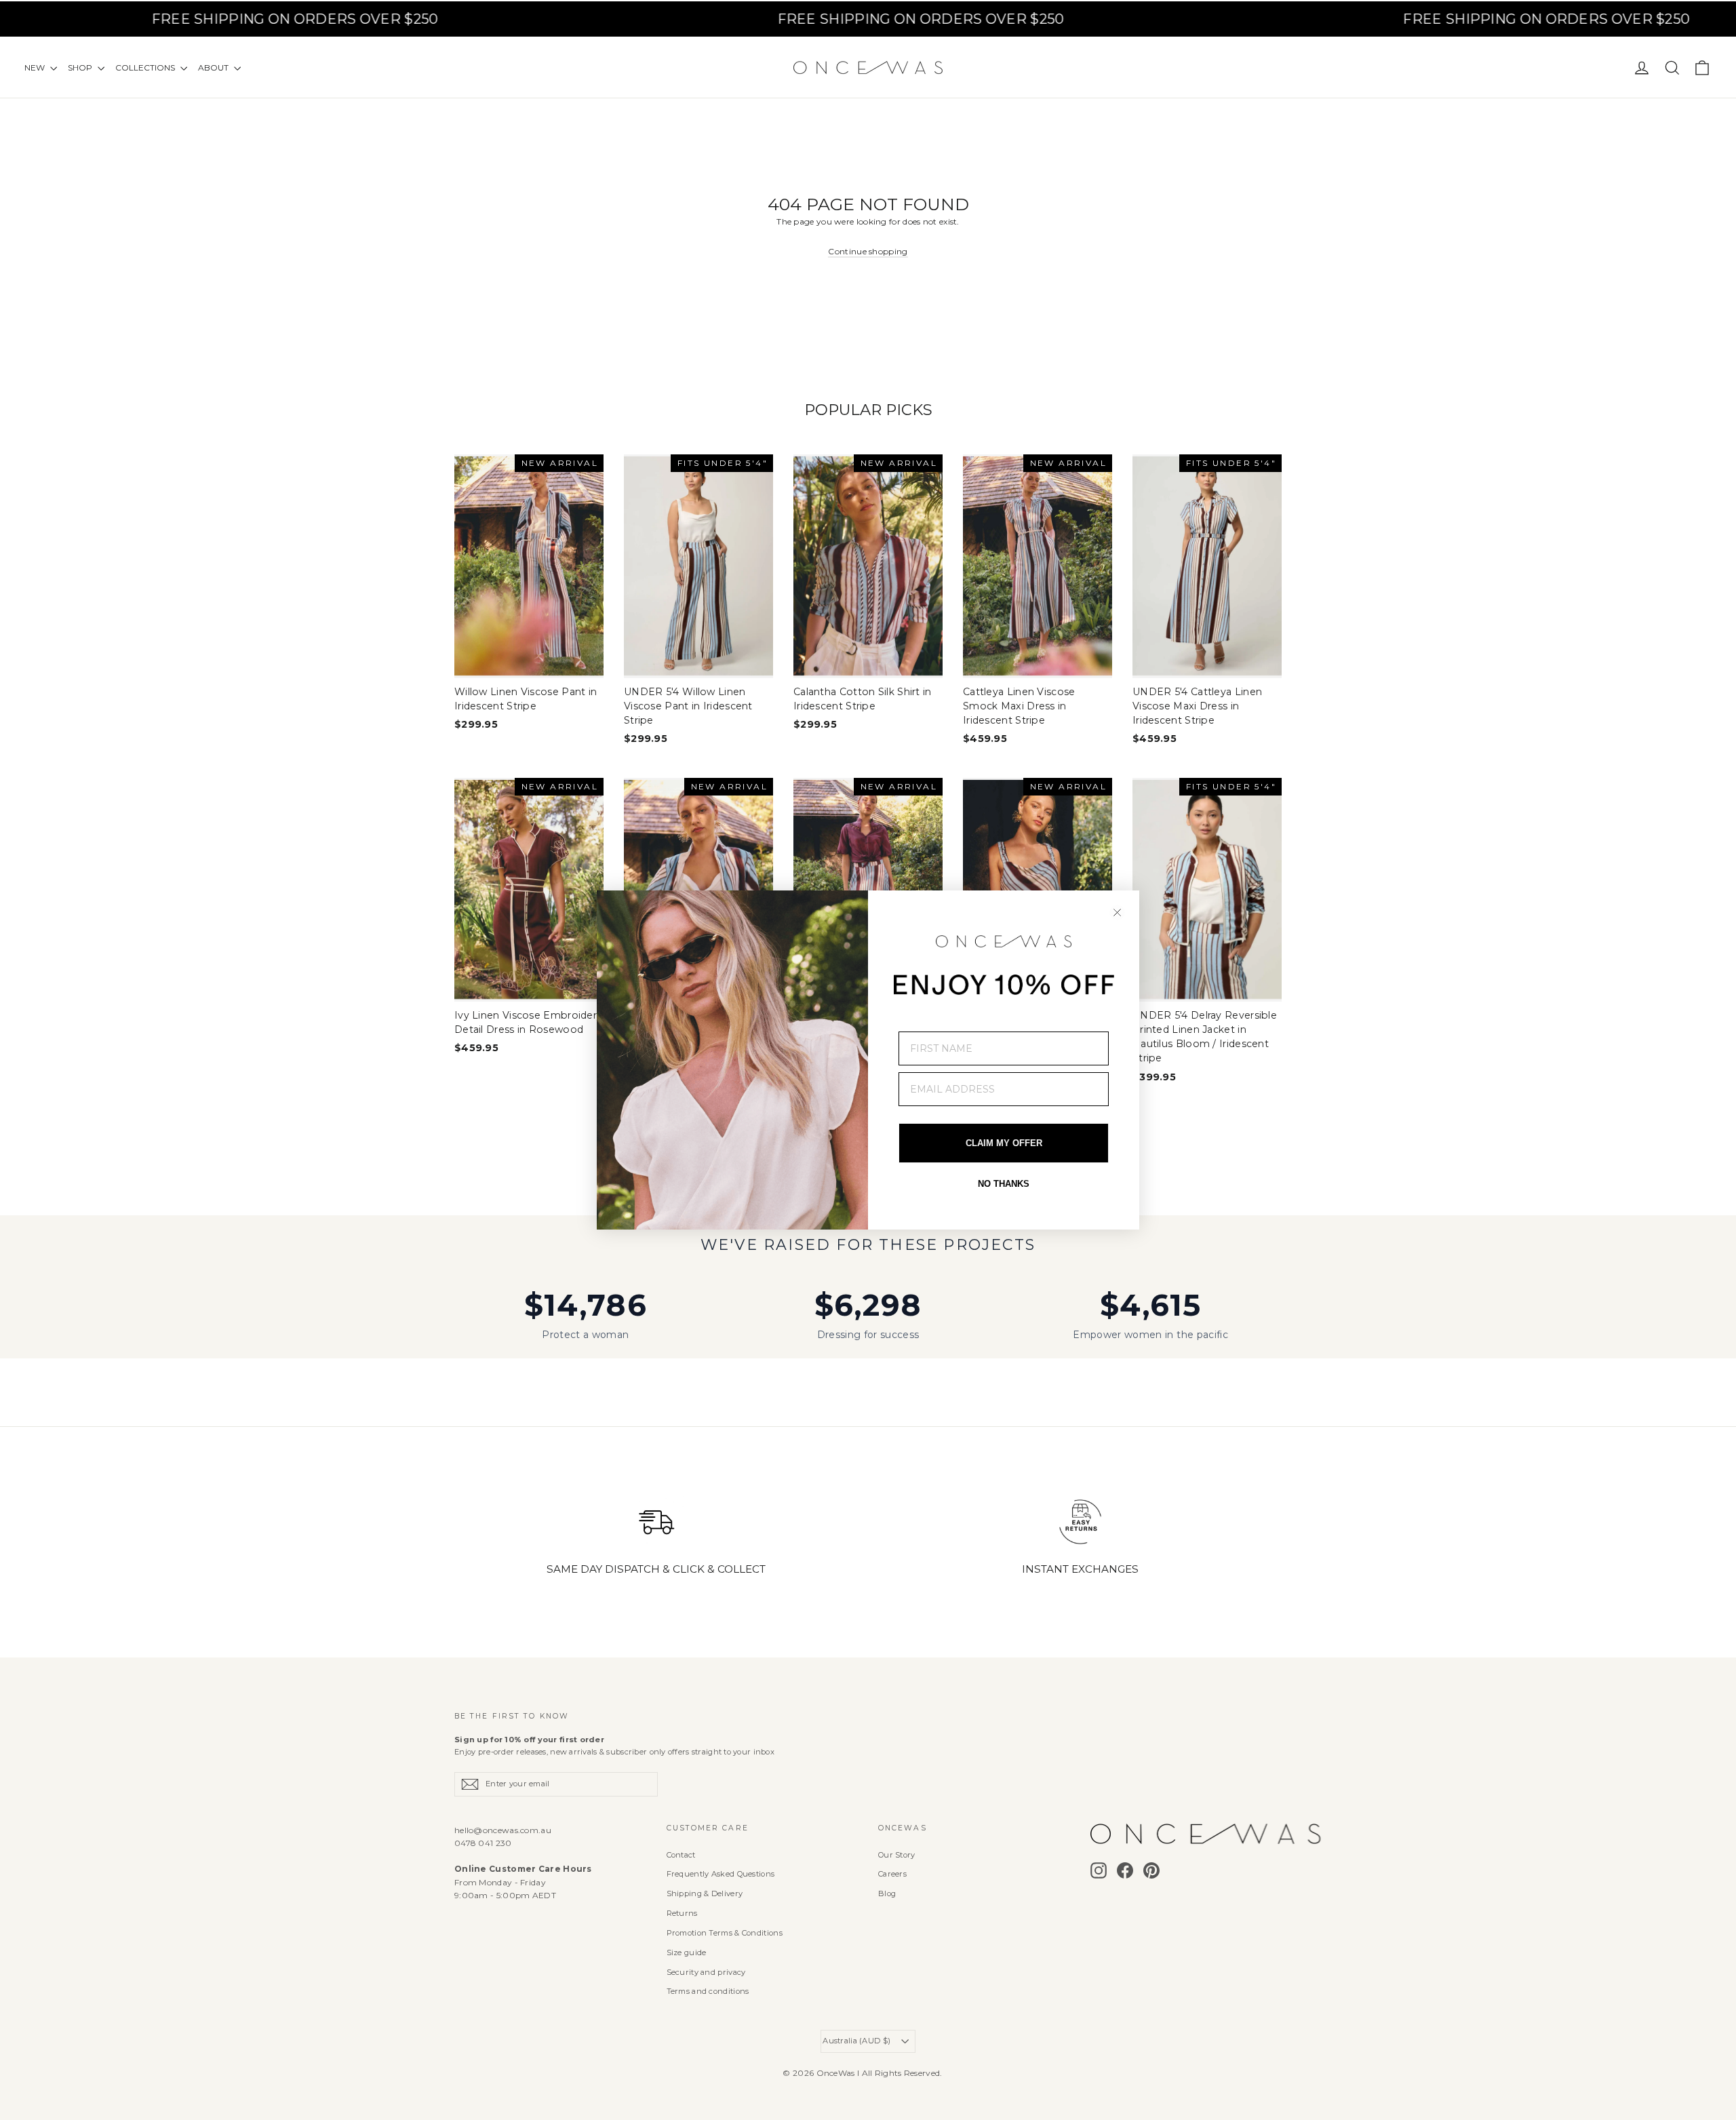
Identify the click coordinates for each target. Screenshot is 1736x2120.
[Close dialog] (1117, 912)
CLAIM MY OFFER (1004, 1143)
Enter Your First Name (964, 1021)
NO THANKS (1004, 1184)
